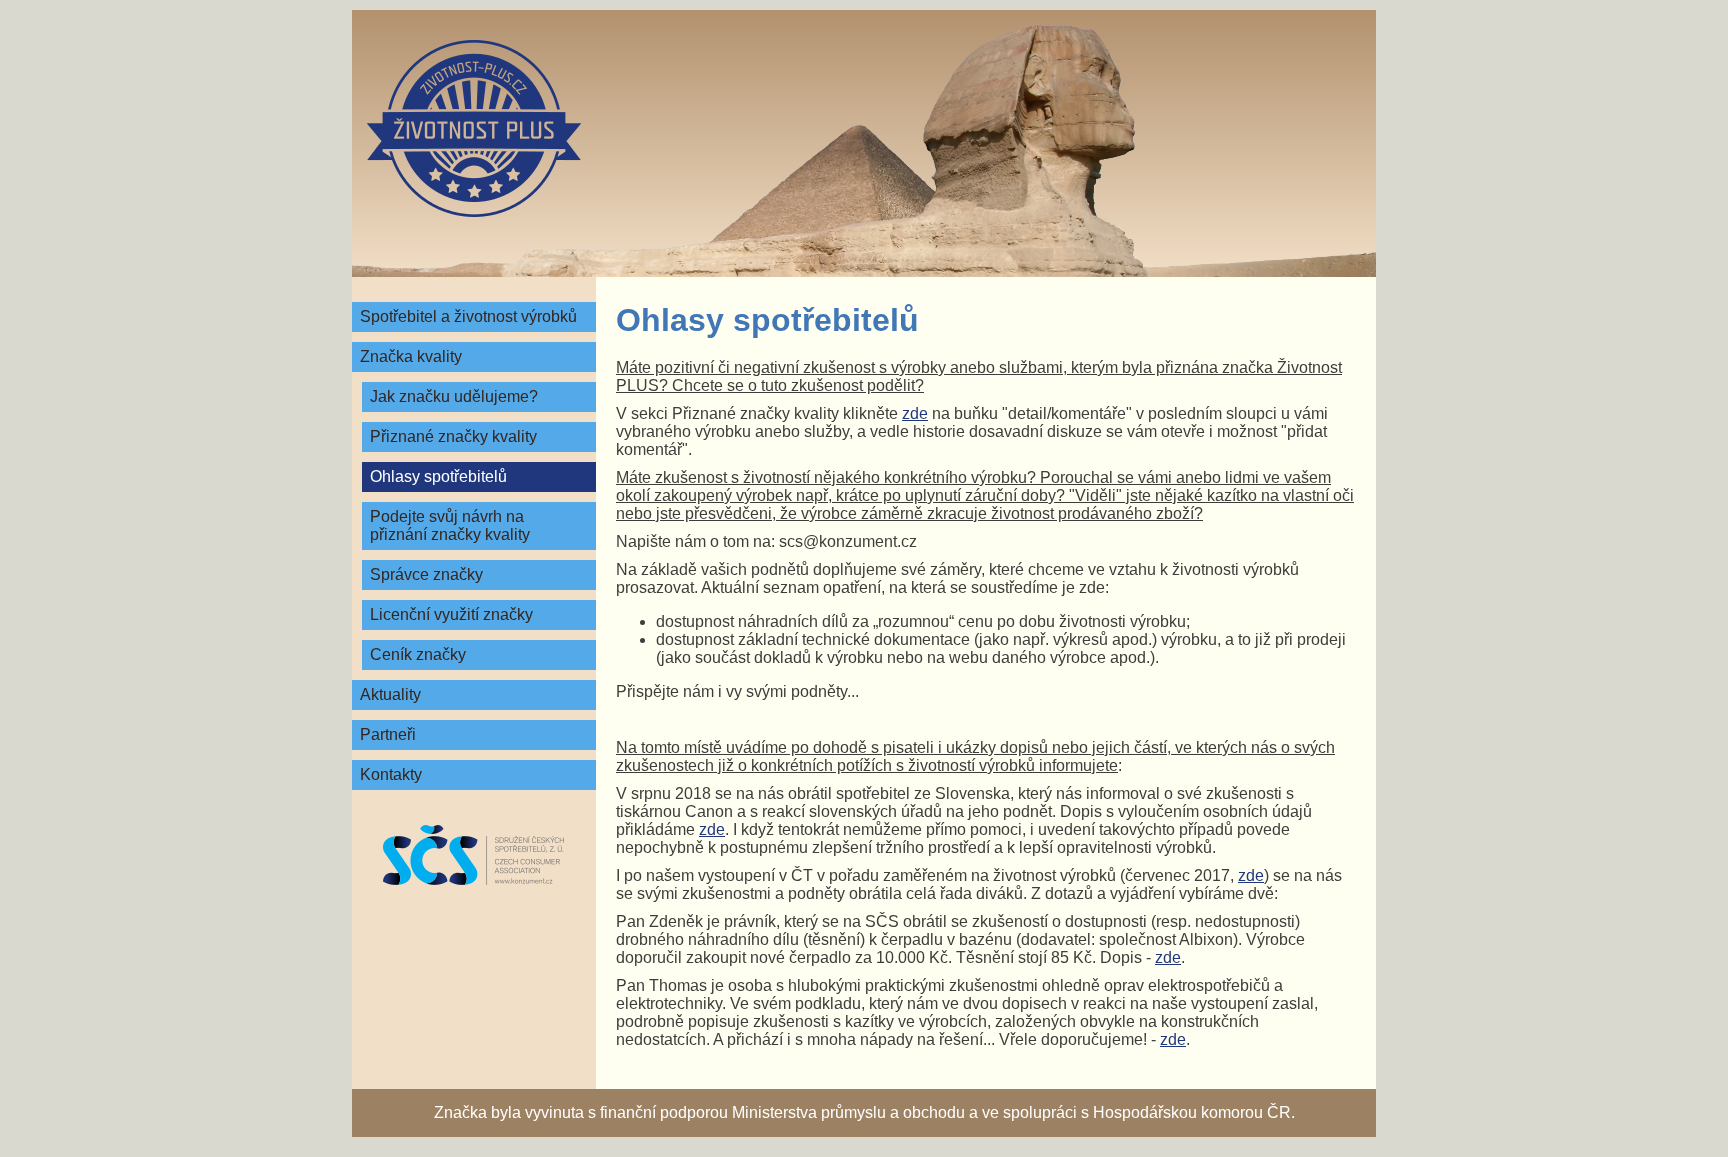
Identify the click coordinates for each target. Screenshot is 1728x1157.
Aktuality (390, 694)
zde (915, 413)
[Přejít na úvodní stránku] (474, 128)
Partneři (388, 734)
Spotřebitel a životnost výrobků (468, 316)
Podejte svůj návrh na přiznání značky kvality (450, 525)
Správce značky (426, 574)
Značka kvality (411, 356)
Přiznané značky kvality (453, 436)
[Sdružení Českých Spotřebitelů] (474, 855)
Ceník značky (418, 654)
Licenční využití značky (451, 614)
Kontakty (391, 774)
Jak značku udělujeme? (454, 396)
